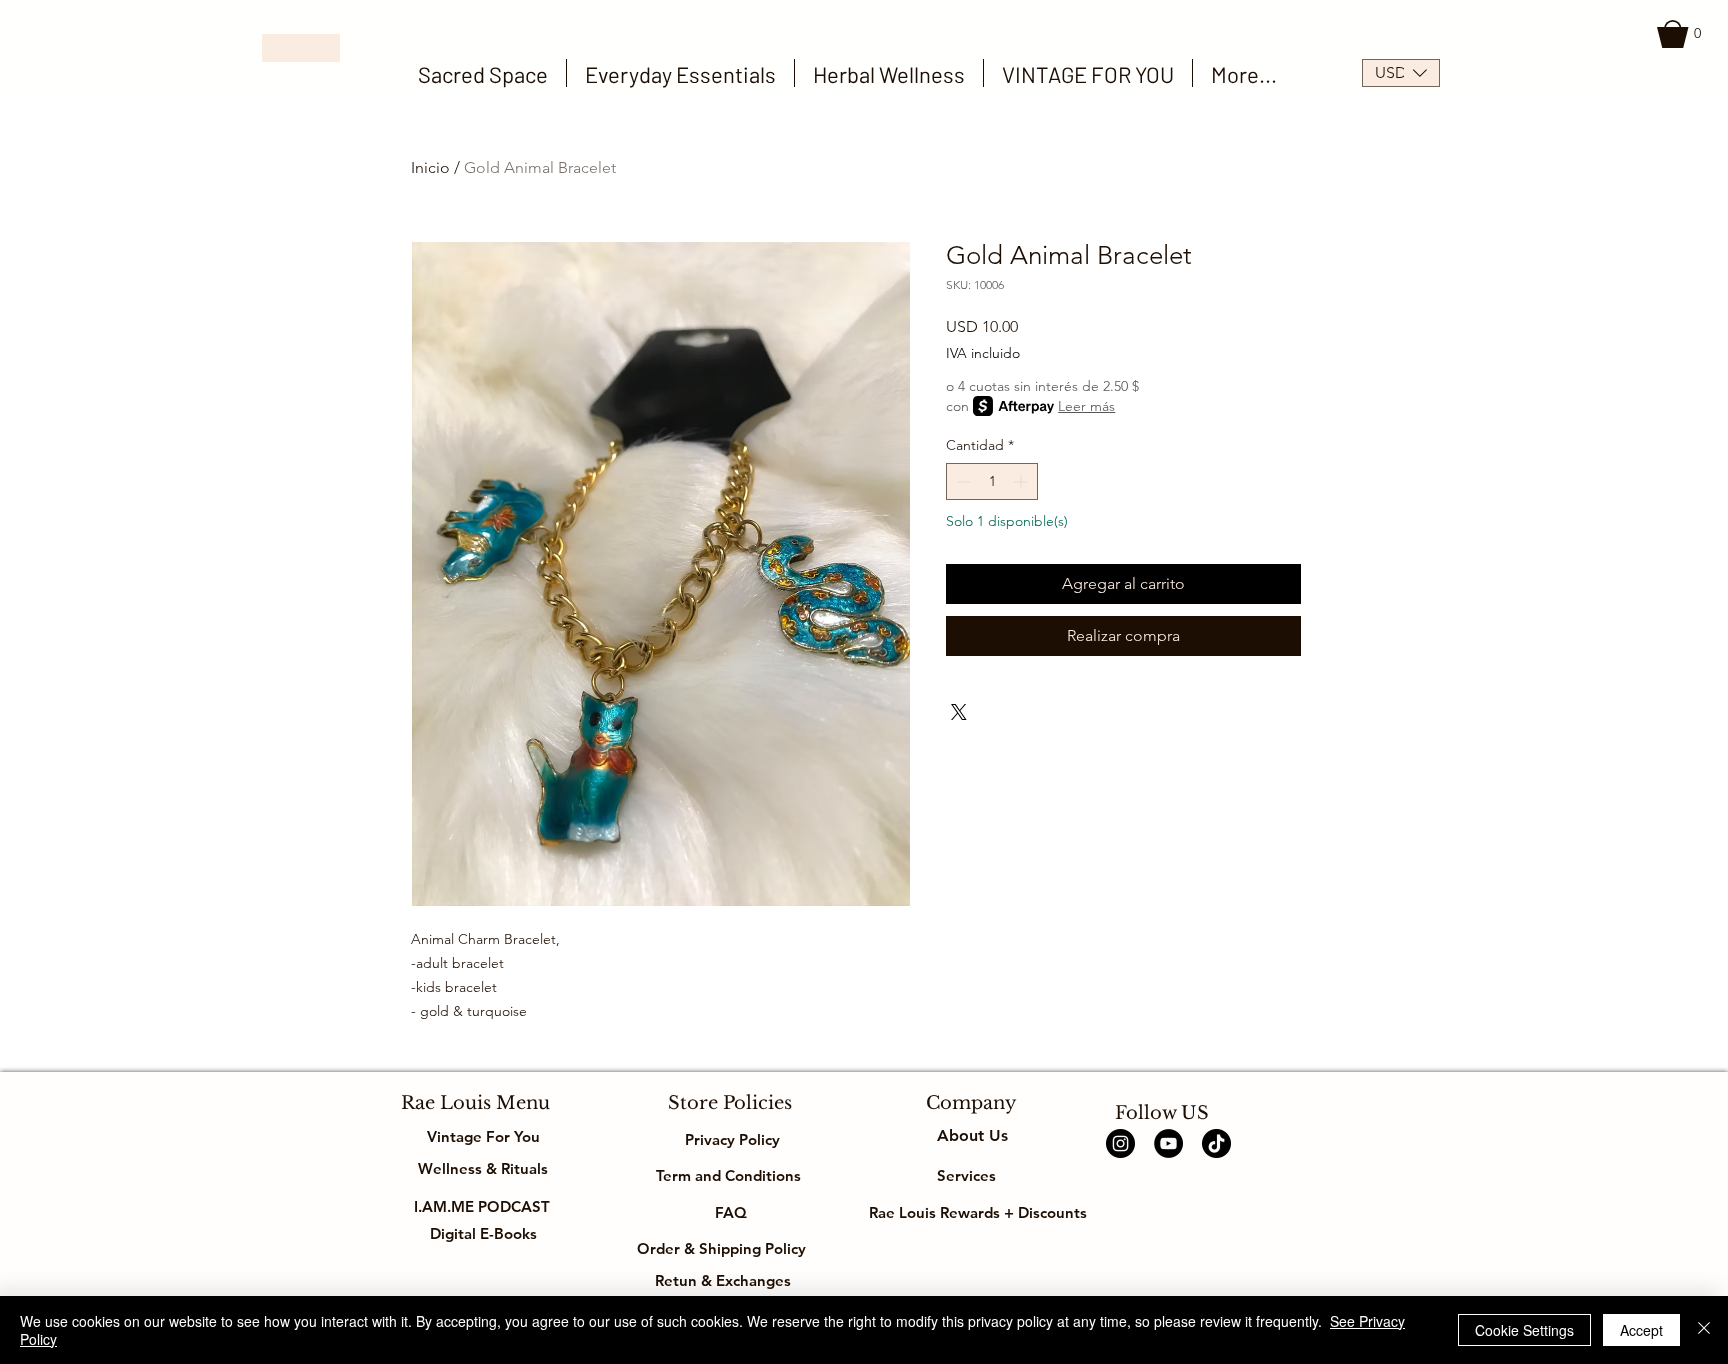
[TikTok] (1216, 1143)
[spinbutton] (992, 481)
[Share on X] (959, 712)
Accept (1641, 1330)
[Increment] (1022, 481)
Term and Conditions (730, 1175)
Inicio (430, 167)
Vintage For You (483, 1136)
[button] (1682, 34)
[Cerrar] (1704, 1330)
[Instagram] (1120, 1143)
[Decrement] (961, 481)
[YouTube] (1168, 1143)
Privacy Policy (730, 1139)
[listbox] (1401, 73)
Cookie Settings (1524, 1330)
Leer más (1086, 406)
